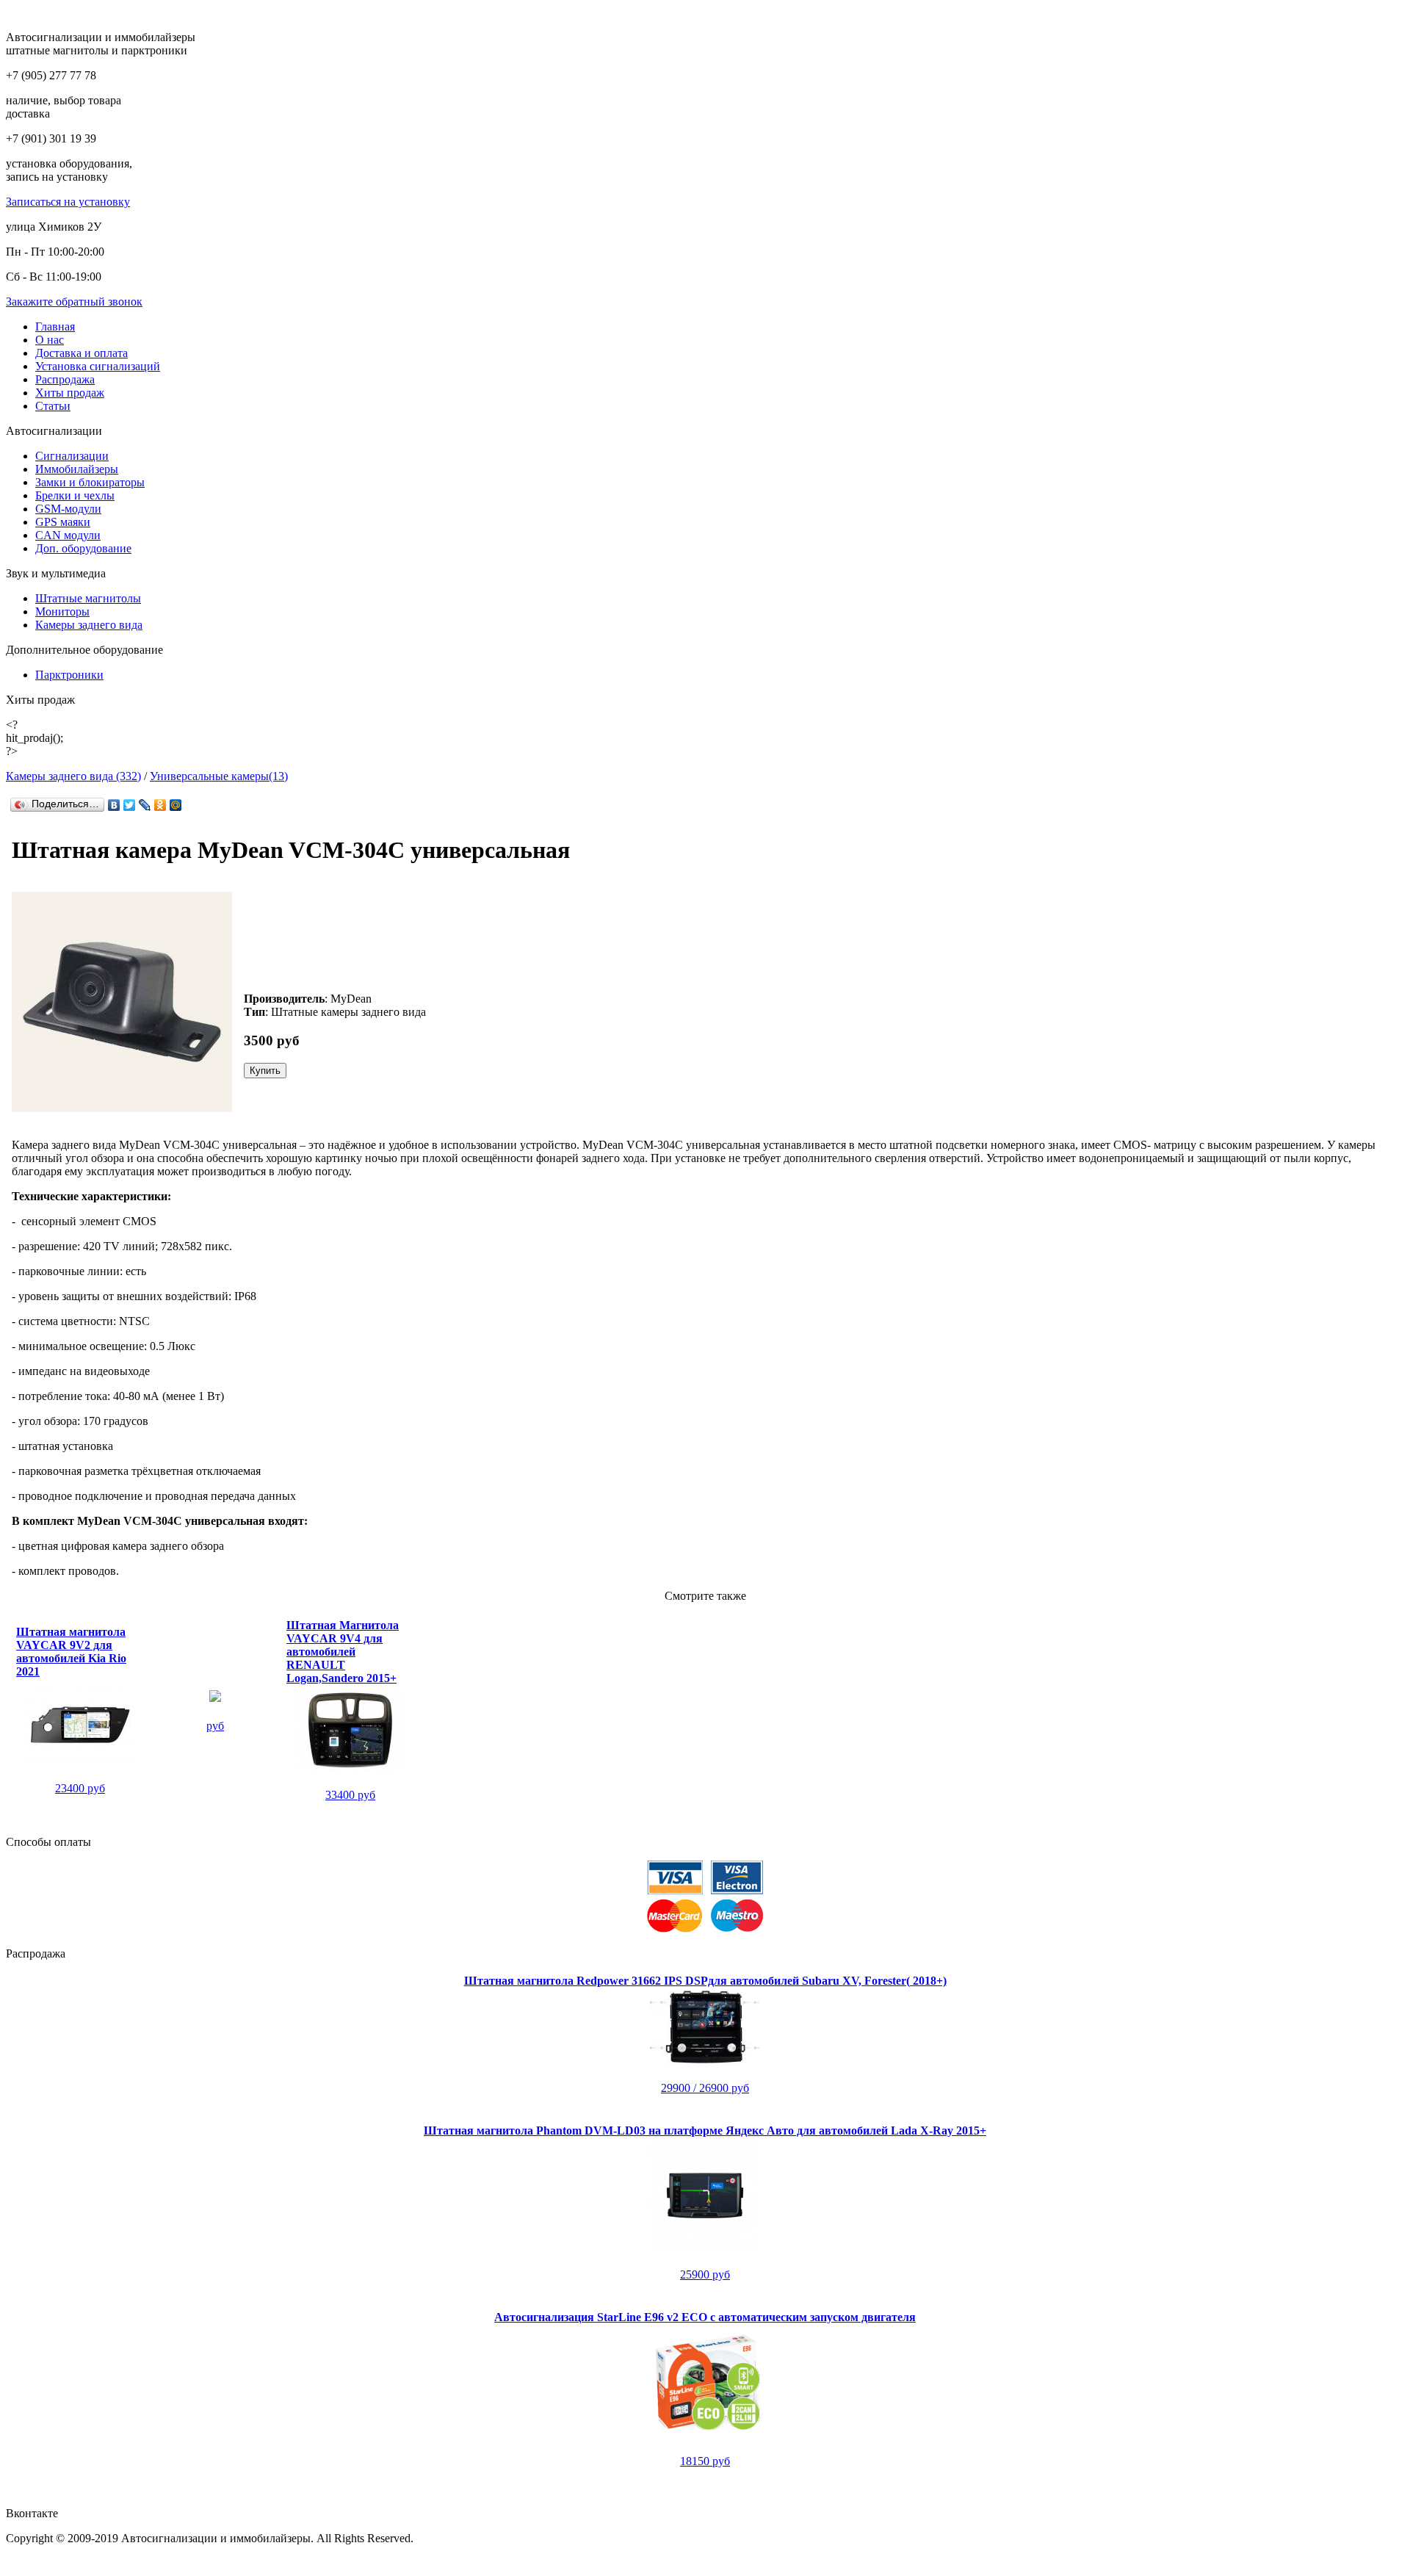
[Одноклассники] (160, 805)
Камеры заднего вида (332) (73, 776)
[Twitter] (130, 805)
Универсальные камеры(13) (219, 776)
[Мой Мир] (176, 805)
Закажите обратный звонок (74, 302)
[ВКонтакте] (114, 805)
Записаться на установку (68, 202)
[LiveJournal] (145, 805)
